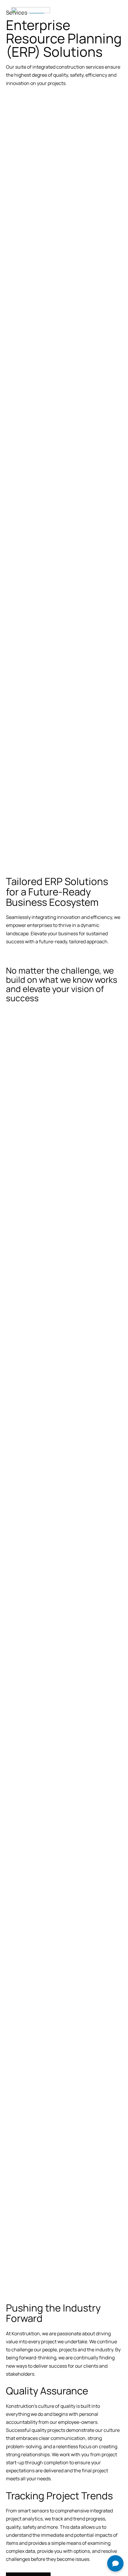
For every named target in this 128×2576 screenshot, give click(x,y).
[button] (117, 11)
